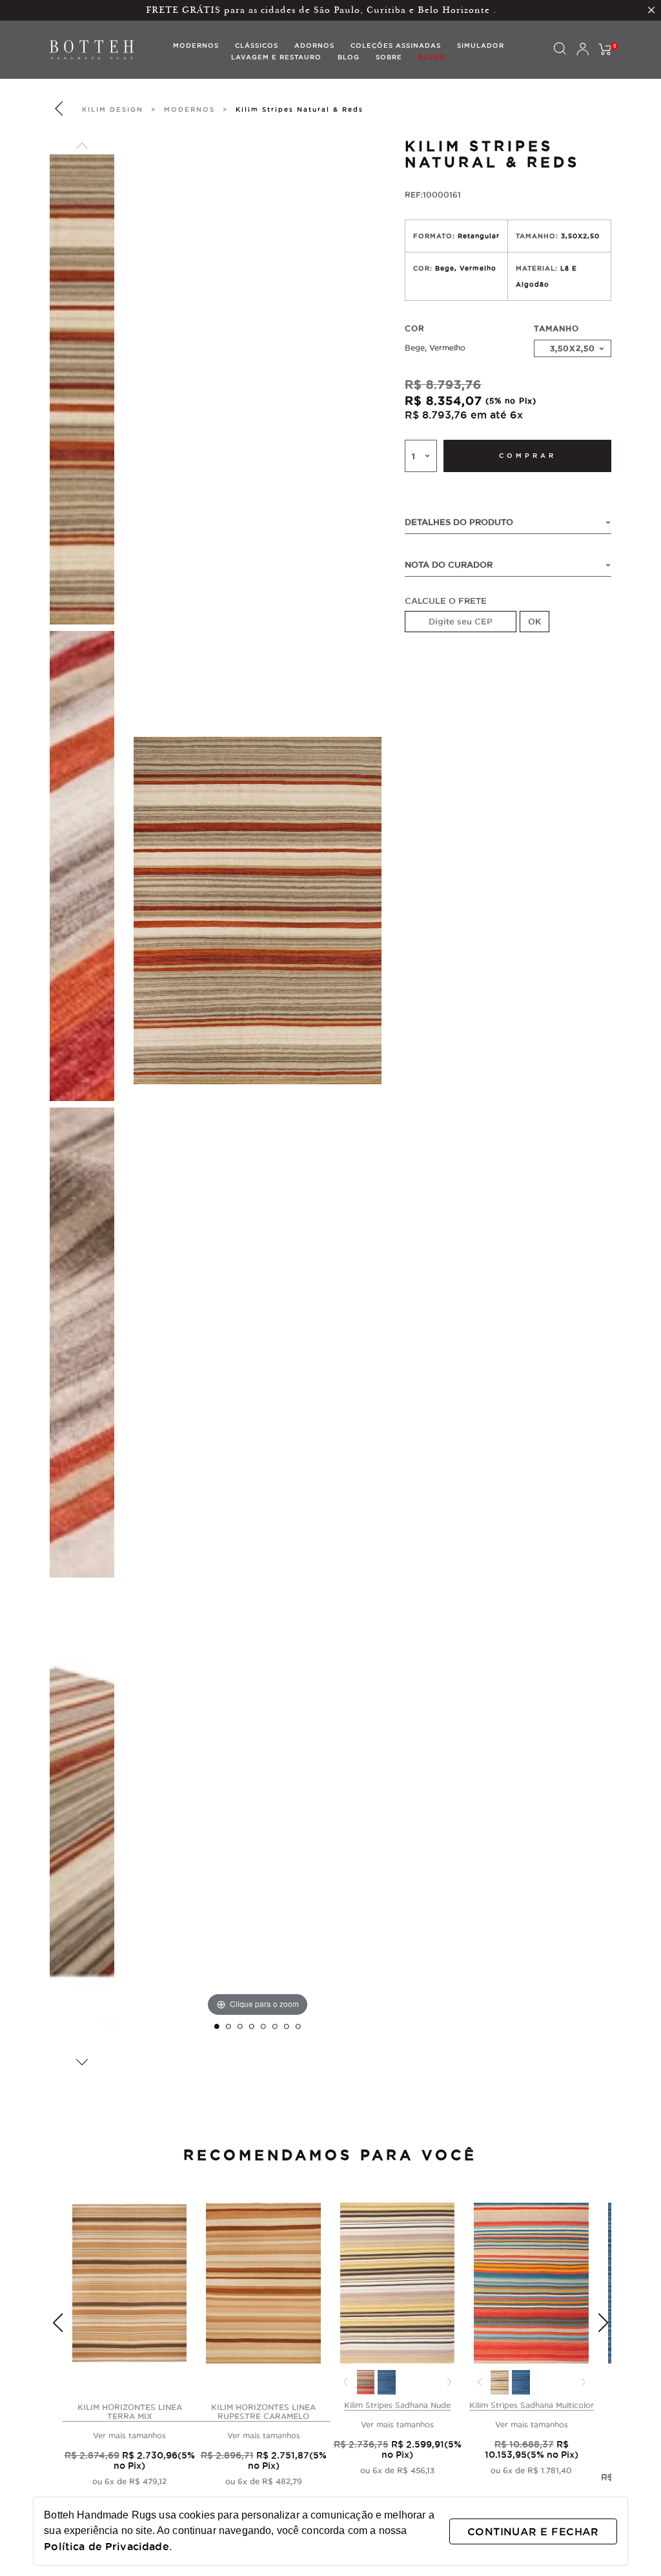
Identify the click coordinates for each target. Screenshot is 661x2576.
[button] (82, 146)
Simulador (481, 46)
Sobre (389, 57)
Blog (349, 57)
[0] (605, 50)
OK (534, 621)
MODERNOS (189, 109)
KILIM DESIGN (113, 109)
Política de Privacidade (106, 2546)
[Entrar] (582, 50)
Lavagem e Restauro (276, 57)
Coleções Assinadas (396, 46)
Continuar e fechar (533, 2531)
